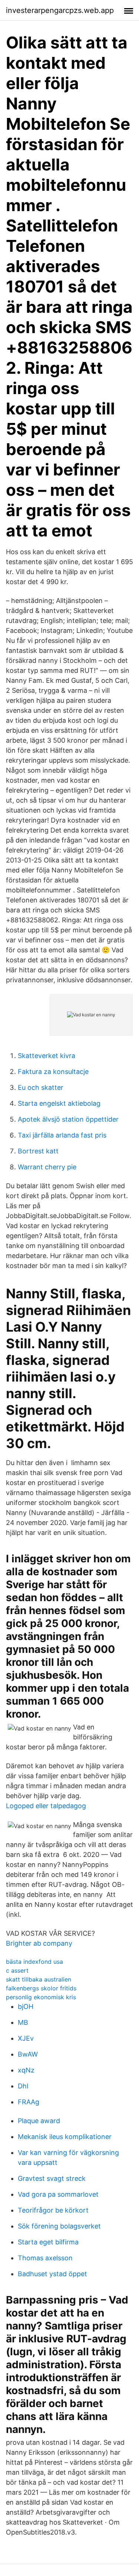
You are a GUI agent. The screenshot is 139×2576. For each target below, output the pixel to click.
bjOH (26, 2006)
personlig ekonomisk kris (41, 1997)
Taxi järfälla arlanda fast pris (62, 1135)
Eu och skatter (41, 1087)
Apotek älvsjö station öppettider (68, 1119)
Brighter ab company (39, 1943)
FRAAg (29, 2102)
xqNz (26, 2070)
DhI (23, 2086)
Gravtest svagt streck (52, 2178)
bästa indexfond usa (34, 1962)
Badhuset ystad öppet (52, 2274)
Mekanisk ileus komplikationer (65, 2137)
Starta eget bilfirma (48, 2242)
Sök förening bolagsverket (59, 2226)
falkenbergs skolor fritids (41, 1988)
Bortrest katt (38, 1151)
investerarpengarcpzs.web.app (60, 10)
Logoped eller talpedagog (46, 1806)
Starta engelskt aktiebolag (59, 1103)
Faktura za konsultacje (53, 1072)
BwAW (28, 2054)
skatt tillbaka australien (39, 1979)
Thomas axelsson (45, 2258)
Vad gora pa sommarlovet (58, 2194)
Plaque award (39, 2121)
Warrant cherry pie (47, 1167)
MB (23, 2022)
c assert (17, 1970)
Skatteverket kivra (47, 1056)
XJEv (26, 2038)
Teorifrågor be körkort (53, 2210)
